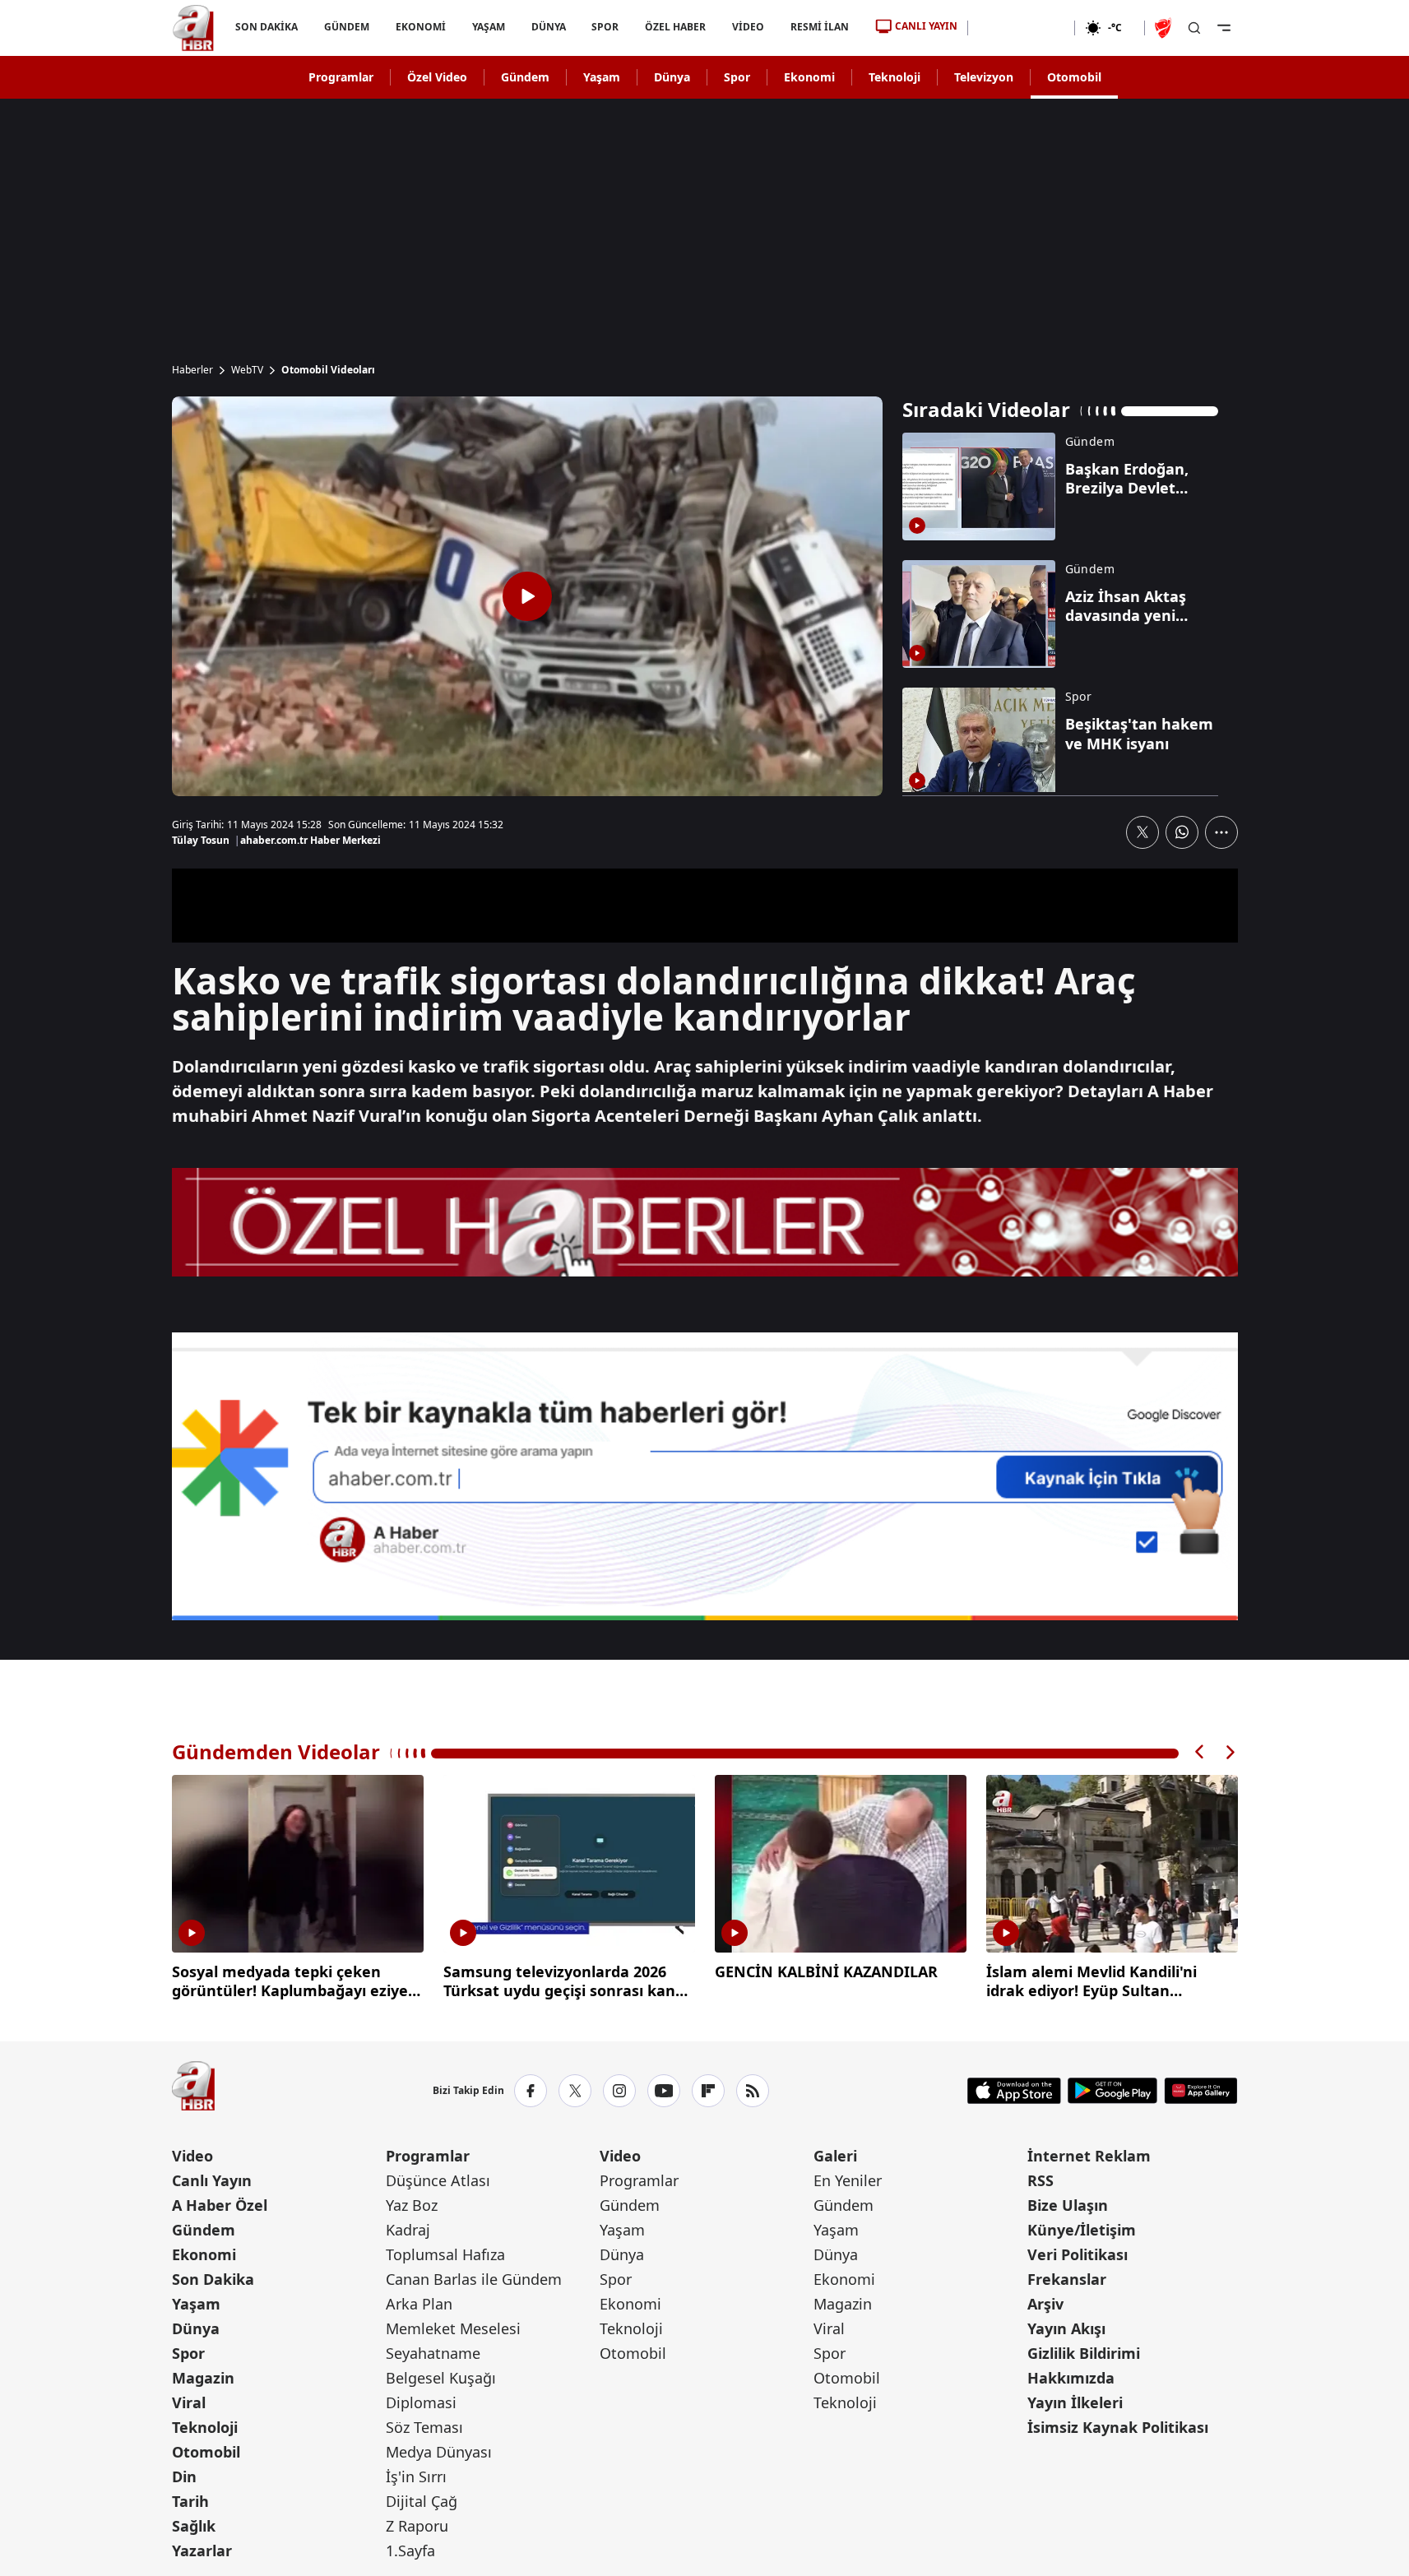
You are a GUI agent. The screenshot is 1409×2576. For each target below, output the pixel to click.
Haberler (192, 370)
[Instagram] (619, 2091)
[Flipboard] (708, 2091)
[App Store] (1014, 2091)
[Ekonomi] (1021, 28)
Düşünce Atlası (438, 2180)
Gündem (525, 77)
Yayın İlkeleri (1075, 2402)
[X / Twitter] (575, 2091)
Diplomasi (421, 2402)
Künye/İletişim (1082, 2230)
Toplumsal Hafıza (445, 2254)
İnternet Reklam (1089, 2156)
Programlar (341, 77)
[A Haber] (193, 28)
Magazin (203, 2378)
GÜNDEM (346, 27)
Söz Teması (424, 2427)
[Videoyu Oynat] (527, 596)
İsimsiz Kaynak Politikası (1118, 2427)
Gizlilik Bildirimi (1084, 2353)
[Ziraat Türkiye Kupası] (1165, 28)
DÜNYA (548, 27)
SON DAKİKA (267, 27)
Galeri (835, 2156)
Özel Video (437, 77)
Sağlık (194, 2526)
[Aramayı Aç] (1194, 28)
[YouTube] (664, 2091)
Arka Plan (419, 2304)
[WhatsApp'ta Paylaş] (1182, 832)
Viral (189, 2402)
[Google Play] (1112, 2091)
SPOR (605, 27)
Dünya (672, 77)
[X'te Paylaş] (1142, 832)
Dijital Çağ (422, 2501)
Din (184, 2476)
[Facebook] (531, 2091)
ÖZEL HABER (675, 27)
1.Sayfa (410, 2551)
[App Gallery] (1200, 2091)
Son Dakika (213, 2279)
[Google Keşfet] (705, 1476)
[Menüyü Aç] (1224, 28)
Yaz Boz (412, 2205)
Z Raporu (417, 2526)
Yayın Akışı (1066, 2328)
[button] (1200, 1752)
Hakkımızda (1071, 2378)
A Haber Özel (220, 2205)
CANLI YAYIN (926, 26)
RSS (1041, 2180)
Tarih (190, 2501)
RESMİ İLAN (820, 27)
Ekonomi (809, 77)
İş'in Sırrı (416, 2476)
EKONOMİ (420, 27)
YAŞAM (488, 27)
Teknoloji (895, 77)
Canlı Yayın (212, 2180)
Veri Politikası (1078, 2254)
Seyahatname (433, 2353)
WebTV (247, 370)
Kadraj (408, 2230)
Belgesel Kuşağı (441, 2378)
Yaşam (602, 77)
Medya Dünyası (439, 2452)
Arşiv (1045, 2304)
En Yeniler (848, 2180)
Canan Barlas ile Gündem (474, 2279)
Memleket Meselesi (453, 2328)
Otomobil (1074, 77)
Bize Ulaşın (1068, 2205)
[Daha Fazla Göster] (1221, 832)
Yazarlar (202, 2551)
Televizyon (984, 77)
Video (192, 2156)
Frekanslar (1067, 2279)
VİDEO (748, 27)
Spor (737, 77)
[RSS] (753, 2091)
